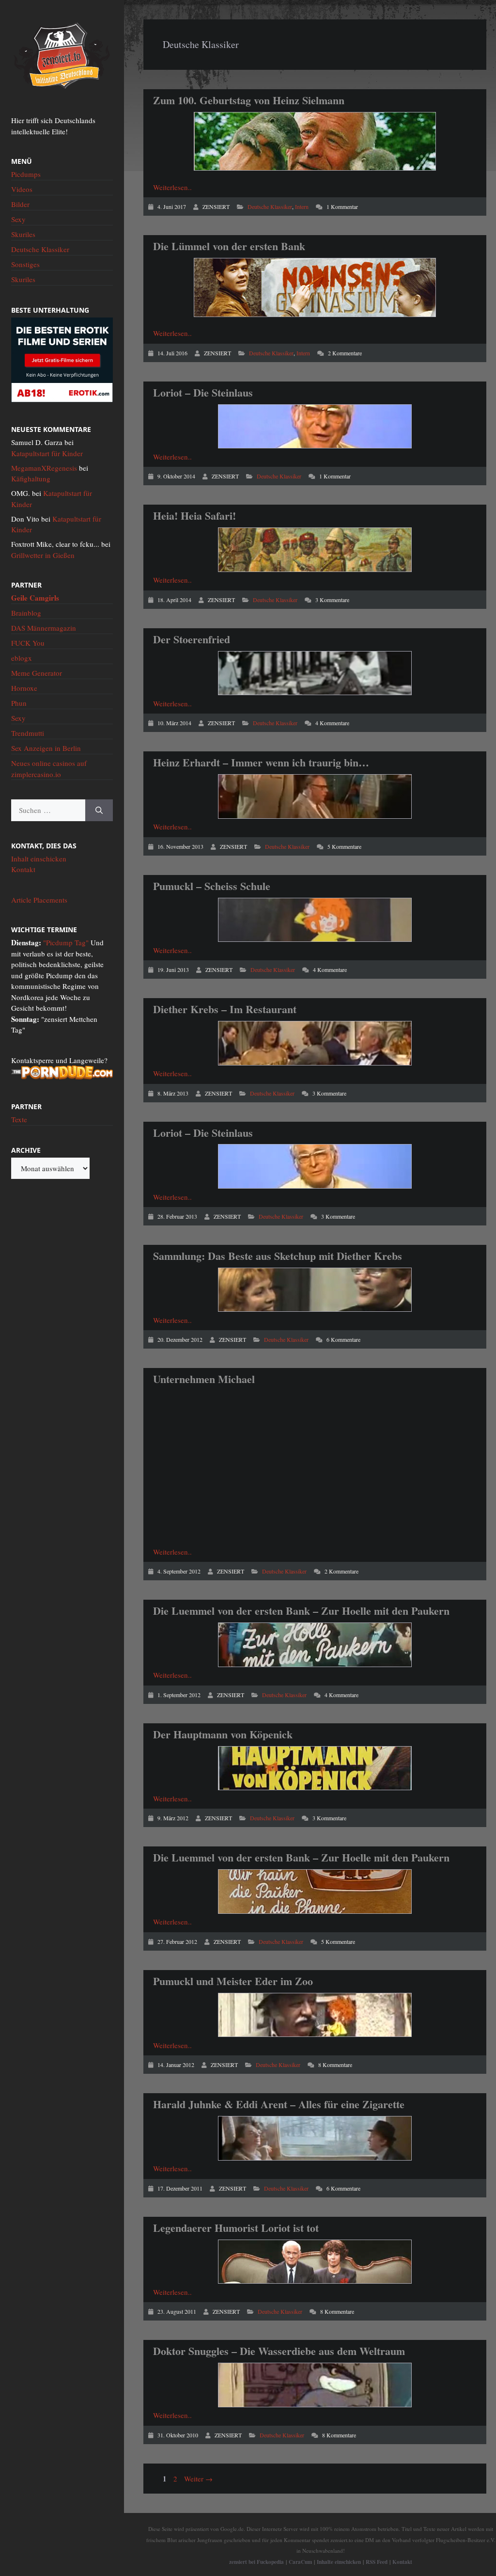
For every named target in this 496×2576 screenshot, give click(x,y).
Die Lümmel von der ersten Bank (229, 246)
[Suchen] (99, 810)
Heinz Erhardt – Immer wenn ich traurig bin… (261, 762)
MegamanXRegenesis (44, 468)
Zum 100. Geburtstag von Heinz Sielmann (249, 100)
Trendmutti (28, 733)
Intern (302, 207)
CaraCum (300, 2562)
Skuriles (23, 234)
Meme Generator (37, 673)
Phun (19, 703)
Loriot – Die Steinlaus (203, 392)
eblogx (22, 658)
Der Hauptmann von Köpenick (223, 1734)
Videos (22, 189)
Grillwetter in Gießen (43, 555)
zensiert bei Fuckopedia (256, 2562)
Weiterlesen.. (172, 187)
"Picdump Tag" (66, 942)
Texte (19, 1119)
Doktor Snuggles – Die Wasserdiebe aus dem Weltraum (279, 2351)
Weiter (198, 2479)
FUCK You (28, 643)
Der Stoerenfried (192, 639)
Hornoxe (24, 688)
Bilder (20, 204)
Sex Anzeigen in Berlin (46, 748)
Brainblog (26, 613)
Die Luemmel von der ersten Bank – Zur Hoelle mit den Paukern (301, 1611)
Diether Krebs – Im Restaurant (225, 1009)
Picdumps (26, 174)
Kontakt (23, 869)
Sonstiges (25, 264)
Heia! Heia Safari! (194, 516)
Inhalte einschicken (339, 2562)
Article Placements (39, 900)
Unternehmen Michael (204, 1379)
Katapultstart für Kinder (47, 453)
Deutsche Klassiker (270, 207)
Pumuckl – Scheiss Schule (212, 886)
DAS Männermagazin (44, 628)
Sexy (18, 219)
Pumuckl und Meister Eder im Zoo (233, 1981)
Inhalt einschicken (39, 859)
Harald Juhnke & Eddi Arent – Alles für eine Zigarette (279, 2104)
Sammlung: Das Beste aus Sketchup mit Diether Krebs (278, 1256)
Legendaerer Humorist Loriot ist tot (236, 2228)
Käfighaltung (31, 478)
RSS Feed (377, 2562)
